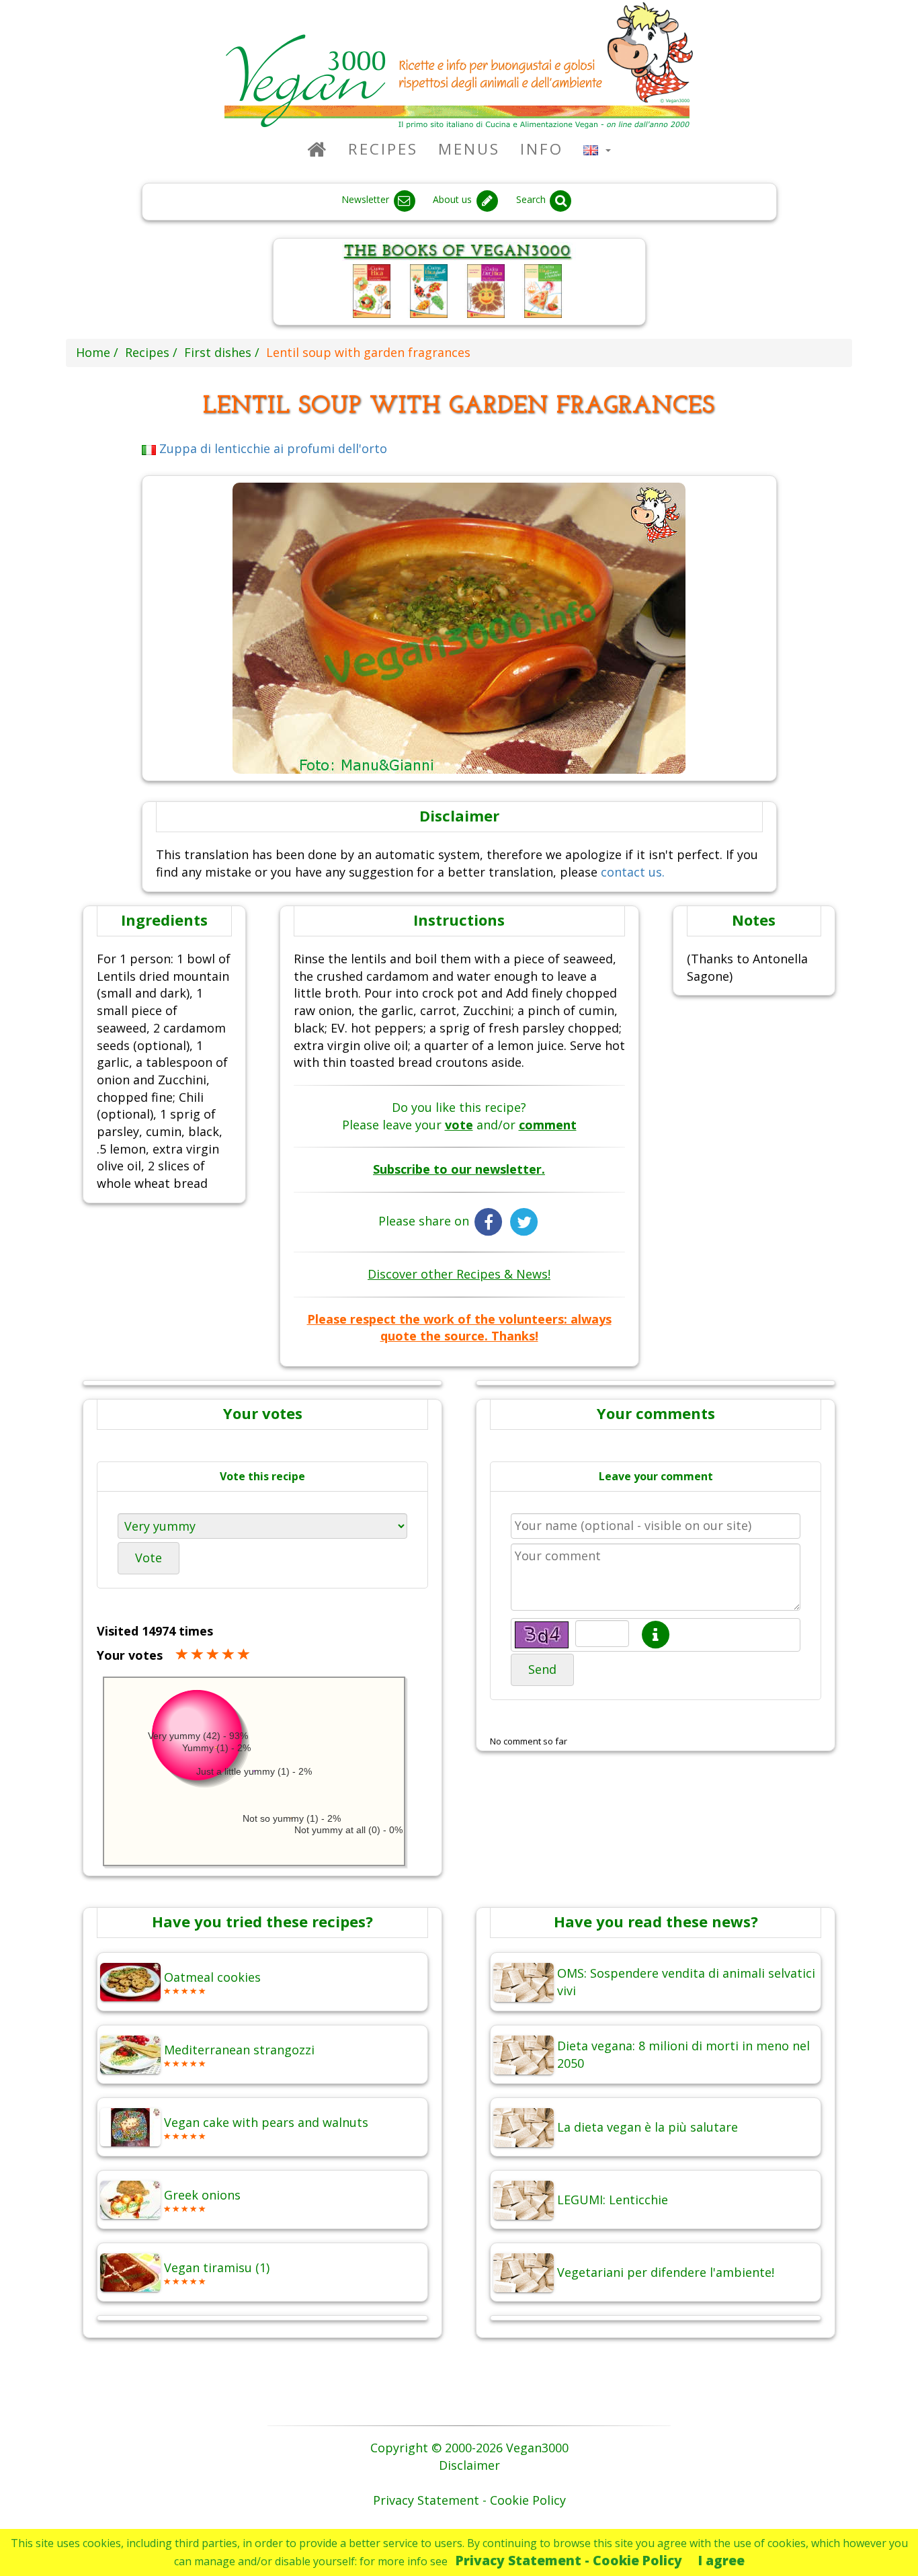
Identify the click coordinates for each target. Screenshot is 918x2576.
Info (542, 149)
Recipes (383, 149)
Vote (149, 1558)
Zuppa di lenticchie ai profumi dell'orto (272, 448)
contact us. (633, 872)
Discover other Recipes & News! (459, 1274)
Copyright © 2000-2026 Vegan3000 (469, 2448)
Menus (469, 149)
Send (542, 1669)
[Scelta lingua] (597, 149)
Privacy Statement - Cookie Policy (569, 2560)
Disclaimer (469, 2465)
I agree (721, 2560)
